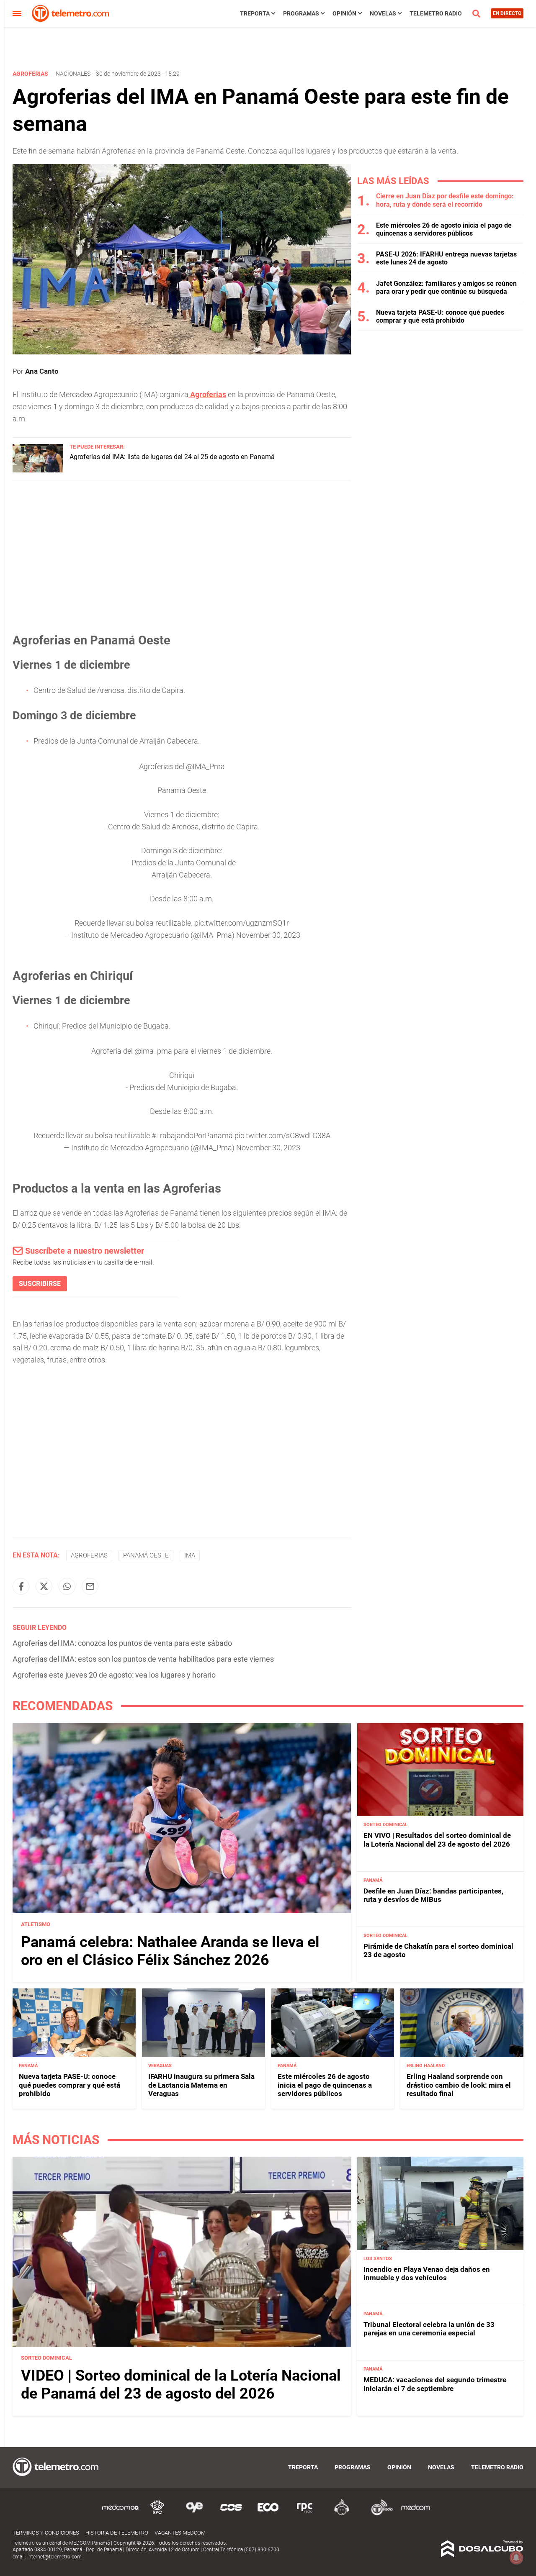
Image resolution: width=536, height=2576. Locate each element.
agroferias (89, 1555)
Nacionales (73, 74)
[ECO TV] (268, 2514)
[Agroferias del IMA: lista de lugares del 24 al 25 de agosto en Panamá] (38, 470)
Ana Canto (42, 371)
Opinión (344, 13)
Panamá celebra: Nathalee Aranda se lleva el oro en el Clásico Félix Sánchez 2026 (170, 1951)
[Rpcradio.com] (305, 2514)
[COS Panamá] (231, 2514)
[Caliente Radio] (342, 2514)
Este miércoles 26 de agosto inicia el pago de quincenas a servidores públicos (444, 229)
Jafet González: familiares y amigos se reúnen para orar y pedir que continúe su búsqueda (446, 287)
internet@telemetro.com (54, 2557)
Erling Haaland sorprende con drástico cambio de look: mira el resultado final (459, 2085)
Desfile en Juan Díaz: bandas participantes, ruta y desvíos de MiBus (433, 1895)
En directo (507, 13)
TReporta (255, 13)
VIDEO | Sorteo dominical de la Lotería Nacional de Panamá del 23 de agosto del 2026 (181, 2385)
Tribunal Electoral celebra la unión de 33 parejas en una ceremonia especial (429, 2329)
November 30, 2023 (268, 935)
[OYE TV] (194, 2514)
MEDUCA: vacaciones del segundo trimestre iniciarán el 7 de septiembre (435, 2384)
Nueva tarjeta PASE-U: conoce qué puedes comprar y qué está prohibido (440, 316)
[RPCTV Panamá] (157, 2514)
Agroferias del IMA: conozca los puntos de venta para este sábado (122, 1643)
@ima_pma (153, 1051)
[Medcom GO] (121, 2514)
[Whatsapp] (67, 1586)
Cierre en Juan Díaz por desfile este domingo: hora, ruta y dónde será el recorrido (445, 200)
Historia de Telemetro (117, 2533)
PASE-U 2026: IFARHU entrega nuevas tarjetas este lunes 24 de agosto (446, 258)
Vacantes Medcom (180, 2533)
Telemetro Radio (436, 13)
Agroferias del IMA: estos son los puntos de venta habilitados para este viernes (143, 1659)
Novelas (383, 13)
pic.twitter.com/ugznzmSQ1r (242, 923)
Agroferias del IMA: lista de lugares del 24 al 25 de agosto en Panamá (172, 457)
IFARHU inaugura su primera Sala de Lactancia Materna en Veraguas (201, 2085)
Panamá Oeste (146, 1555)
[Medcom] (415, 2514)
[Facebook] (21, 1586)
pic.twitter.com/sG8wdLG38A (282, 1135)
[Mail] (90, 1586)
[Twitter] (44, 1586)
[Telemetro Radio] (379, 2514)
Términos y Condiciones (46, 2533)
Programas (301, 13)
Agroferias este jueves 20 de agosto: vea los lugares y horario (114, 1675)
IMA (190, 1555)
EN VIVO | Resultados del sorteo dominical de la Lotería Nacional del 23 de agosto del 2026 (437, 1840)
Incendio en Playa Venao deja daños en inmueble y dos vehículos (427, 2273)
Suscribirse (40, 1284)
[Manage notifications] (516, 2558)
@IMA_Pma (205, 766)
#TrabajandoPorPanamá (192, 1135)
